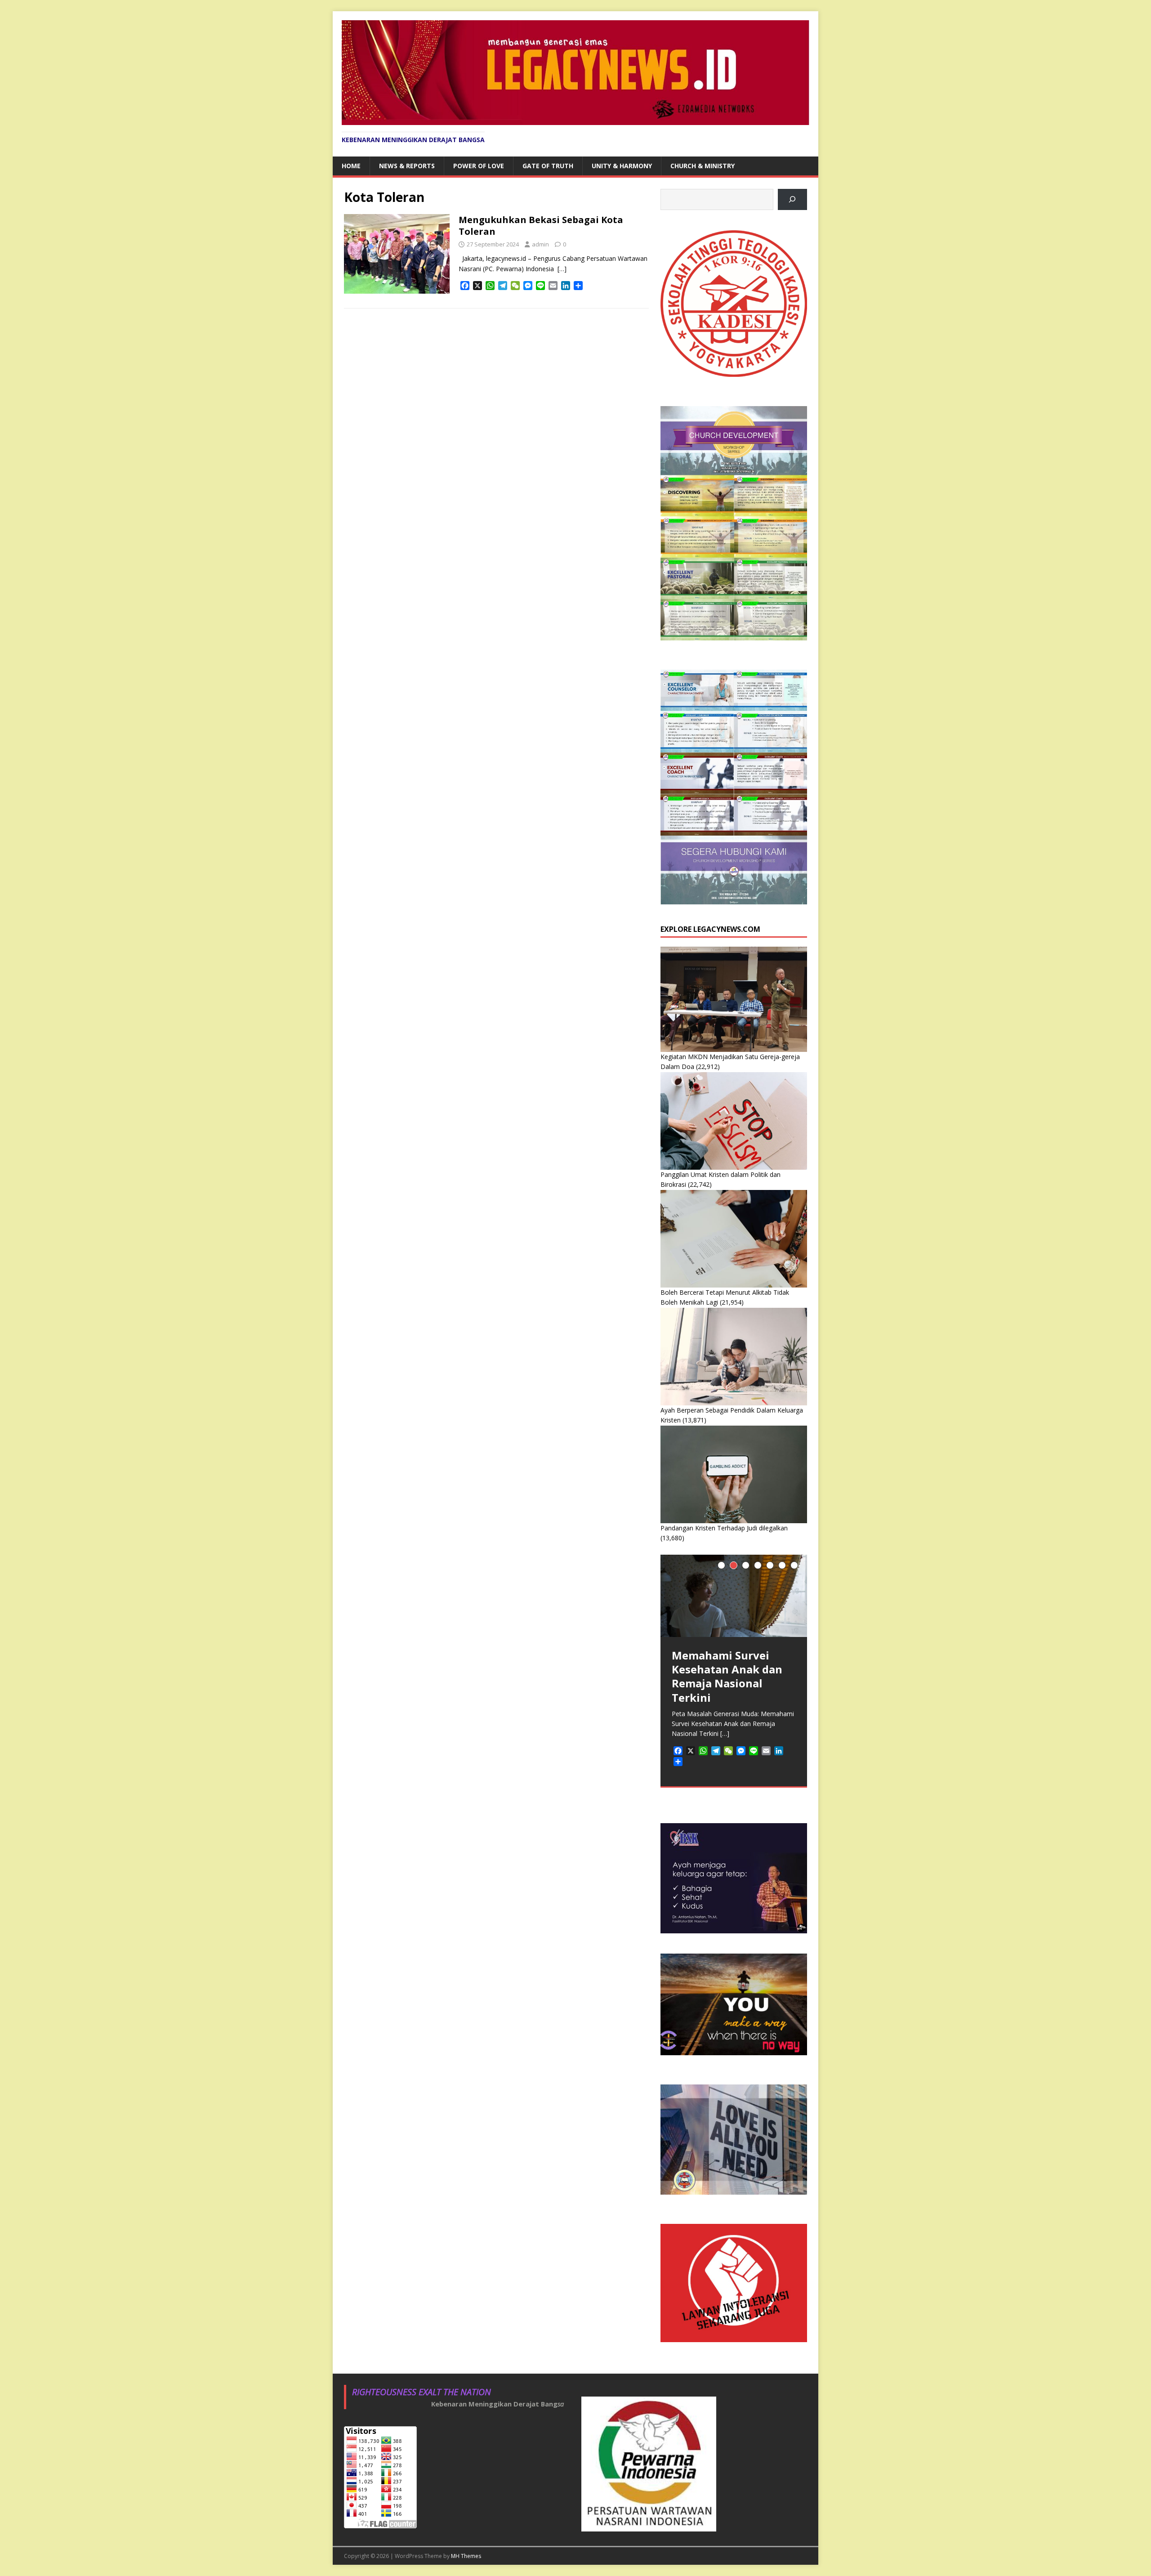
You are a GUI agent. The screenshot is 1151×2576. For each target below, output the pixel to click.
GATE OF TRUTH (548, 166)
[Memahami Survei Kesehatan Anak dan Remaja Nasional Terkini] (734, 1596)
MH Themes (466, 2556)
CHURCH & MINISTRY (703, 166)
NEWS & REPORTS (407, 166)
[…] (562, 269)
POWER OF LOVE (479, 166)
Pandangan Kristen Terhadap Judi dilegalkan (724, 1528)
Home (351, 166)
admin (540, 244)
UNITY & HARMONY (622, 166)
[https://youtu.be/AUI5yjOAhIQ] (792, 199)
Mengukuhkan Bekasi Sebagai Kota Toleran (541, 226)
